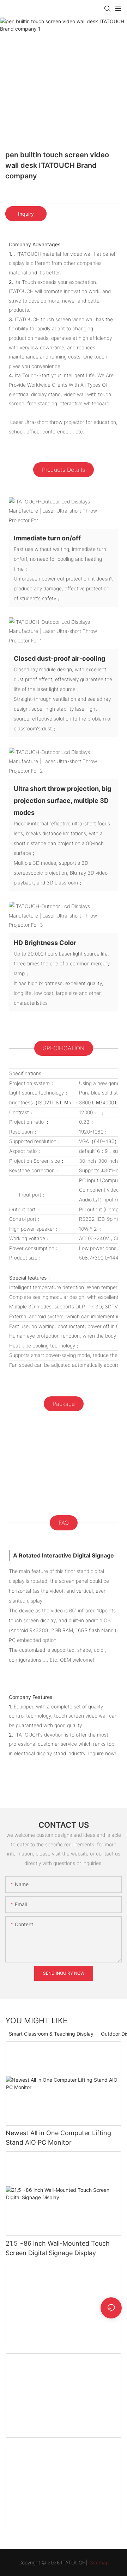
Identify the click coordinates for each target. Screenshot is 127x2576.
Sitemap (99, 2562)
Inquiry (26, 214)
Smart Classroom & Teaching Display (51, 2034)
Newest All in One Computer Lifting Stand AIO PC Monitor (58, 2138)
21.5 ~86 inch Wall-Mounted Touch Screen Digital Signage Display (58, 2248)
